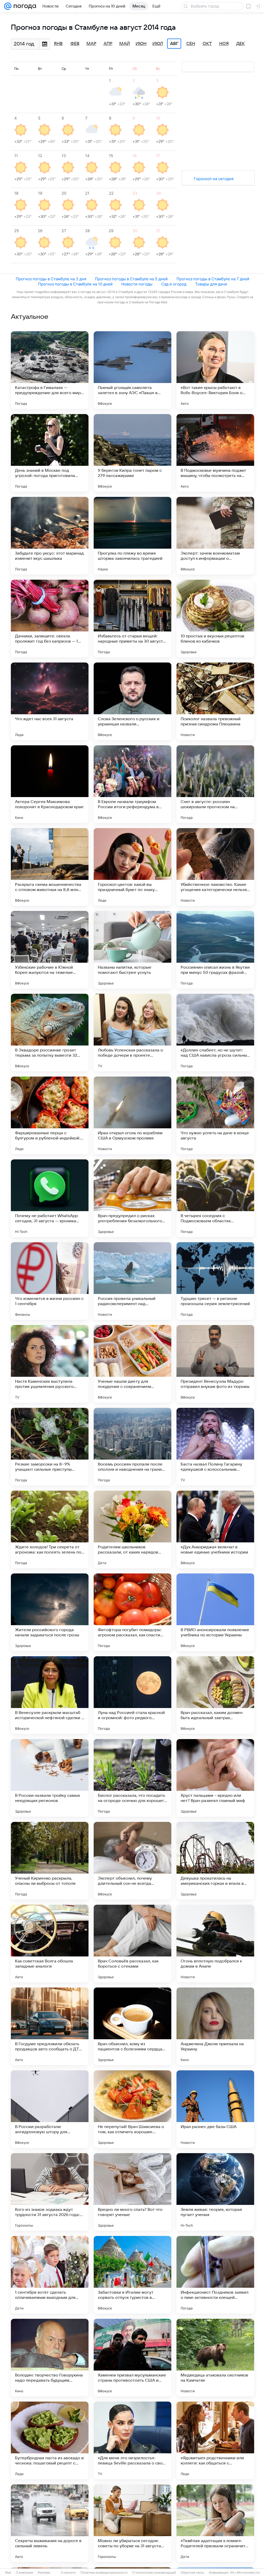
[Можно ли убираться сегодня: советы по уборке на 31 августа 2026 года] (132, 2523)
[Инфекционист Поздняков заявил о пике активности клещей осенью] (215, 2275)
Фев (75, 44)
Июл (158, 44)
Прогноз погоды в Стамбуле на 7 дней (213, 279)
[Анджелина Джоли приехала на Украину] (215, 2026)
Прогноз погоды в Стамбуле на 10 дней (75, 284)
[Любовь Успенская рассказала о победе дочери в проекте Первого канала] (132, 1033)
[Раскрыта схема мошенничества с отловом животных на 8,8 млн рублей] (50, 867)
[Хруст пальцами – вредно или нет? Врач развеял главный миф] (215, 1778)
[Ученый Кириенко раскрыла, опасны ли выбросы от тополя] (50, 1861)
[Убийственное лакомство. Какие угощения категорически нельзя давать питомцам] (215, 867)
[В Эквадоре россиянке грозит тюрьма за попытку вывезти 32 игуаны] (50, 1033)
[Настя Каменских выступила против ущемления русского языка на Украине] (50, 1364)
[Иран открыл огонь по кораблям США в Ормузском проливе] (132, 1115)
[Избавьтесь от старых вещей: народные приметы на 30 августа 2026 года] (132, 619)
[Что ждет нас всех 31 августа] (50, 701)
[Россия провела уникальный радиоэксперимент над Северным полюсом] (132, 1281)
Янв (58, 44)
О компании (24, 2573)
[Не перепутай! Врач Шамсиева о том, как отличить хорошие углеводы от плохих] (132, 2109)
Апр (108, 44)
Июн (141, 44)
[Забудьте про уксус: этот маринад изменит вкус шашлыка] (50, 536)
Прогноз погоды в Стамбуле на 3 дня (51, 279)
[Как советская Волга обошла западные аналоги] (50, 1944)
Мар (91, 44)
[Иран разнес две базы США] (215, 2109)
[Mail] (8, 6)
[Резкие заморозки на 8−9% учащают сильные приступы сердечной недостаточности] (50, 1447)
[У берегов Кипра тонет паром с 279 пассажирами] (132, 453)
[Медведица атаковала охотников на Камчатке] (215, 2358)
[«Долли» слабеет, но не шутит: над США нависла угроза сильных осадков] (215, 1033)
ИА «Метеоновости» (245, 2573)
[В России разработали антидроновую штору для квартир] (50, 2109)
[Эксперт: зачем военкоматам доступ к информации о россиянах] (215, 536)
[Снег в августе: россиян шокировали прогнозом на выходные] (215, 784)
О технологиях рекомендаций (154, 2573)
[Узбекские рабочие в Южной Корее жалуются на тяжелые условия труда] (50, 950)
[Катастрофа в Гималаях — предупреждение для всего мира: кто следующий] (50, 370)
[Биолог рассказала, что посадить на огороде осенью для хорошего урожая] (132, 1778)
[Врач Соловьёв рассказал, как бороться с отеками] (132, 1944)
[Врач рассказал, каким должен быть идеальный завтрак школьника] (215, 1695)
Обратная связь (192, 2573)
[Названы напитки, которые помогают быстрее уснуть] (132, 950)
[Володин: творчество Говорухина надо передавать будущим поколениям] (50, 2358)
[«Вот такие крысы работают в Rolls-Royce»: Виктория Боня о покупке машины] (215, 370)
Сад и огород (174, 284)
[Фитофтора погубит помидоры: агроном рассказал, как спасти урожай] (132, 1612)
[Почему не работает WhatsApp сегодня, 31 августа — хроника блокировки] (50, 1198)
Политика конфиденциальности (104, 2573)
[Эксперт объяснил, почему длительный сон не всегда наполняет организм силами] (132, 1861)
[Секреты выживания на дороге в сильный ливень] (50, 2523)
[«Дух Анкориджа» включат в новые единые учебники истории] (215, 1529)
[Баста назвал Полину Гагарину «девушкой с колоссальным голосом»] (215, 1447)
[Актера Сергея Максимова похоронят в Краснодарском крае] (50, 784)
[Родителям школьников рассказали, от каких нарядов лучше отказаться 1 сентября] (132, 1529)
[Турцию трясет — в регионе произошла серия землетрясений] (215, 1281)
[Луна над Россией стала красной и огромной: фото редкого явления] (132, 1695)
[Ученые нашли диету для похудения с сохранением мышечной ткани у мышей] (132, 1364)
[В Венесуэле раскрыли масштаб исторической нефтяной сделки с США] (50, 1695)
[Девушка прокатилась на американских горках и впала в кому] (215, 1861)
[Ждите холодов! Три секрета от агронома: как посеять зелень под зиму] (50, 1529)
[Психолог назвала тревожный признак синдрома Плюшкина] (215, 701)
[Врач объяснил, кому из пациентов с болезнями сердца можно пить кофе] (132, 2026)
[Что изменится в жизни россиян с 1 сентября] (50, 1281)
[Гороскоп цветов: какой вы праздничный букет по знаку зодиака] (132, 867)
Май (125, 44)
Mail (8, 2573)
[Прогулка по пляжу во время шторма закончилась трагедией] (132, 536)
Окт (207, 44)
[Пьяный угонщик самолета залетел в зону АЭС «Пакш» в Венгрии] (132, 370)
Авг (174, 44)
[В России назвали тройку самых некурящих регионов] (50, 1778)
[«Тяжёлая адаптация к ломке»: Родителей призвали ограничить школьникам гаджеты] (215, 2523)
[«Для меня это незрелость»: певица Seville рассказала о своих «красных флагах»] (132, 2440)
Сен (191, 44)
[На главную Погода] (24, 6)
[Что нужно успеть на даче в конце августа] (215, 1115)
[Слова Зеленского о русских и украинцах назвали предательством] (132, 701)
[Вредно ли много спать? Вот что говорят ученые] (132, 2192)
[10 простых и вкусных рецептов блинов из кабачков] (215, 619)
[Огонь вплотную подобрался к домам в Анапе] (215, 1944)
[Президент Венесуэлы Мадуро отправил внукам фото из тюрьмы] (215, 1364)
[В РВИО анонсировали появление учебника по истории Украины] (215, 1612)
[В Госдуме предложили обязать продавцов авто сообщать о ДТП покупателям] (50, 2026)
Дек (241, 44)
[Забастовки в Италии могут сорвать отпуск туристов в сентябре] (132, 2275)
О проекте (68, 2573)
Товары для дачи (211, 284)
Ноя (224, 44)
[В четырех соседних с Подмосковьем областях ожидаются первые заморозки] (215, 1198)
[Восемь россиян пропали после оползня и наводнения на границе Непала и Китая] (132, 1447)
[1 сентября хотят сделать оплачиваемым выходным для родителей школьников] (50, 2275)
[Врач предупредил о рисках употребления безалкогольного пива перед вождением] (132, 1198)
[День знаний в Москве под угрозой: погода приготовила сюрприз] (50, 453)
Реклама (44, 2573)
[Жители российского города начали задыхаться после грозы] (50, 1612)
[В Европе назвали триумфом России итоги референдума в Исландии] (132, 784)
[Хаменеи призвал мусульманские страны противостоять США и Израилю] (132, 2358)
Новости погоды (137, 284)
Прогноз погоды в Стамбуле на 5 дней (131, 279)
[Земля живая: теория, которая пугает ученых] (215, 2192)
